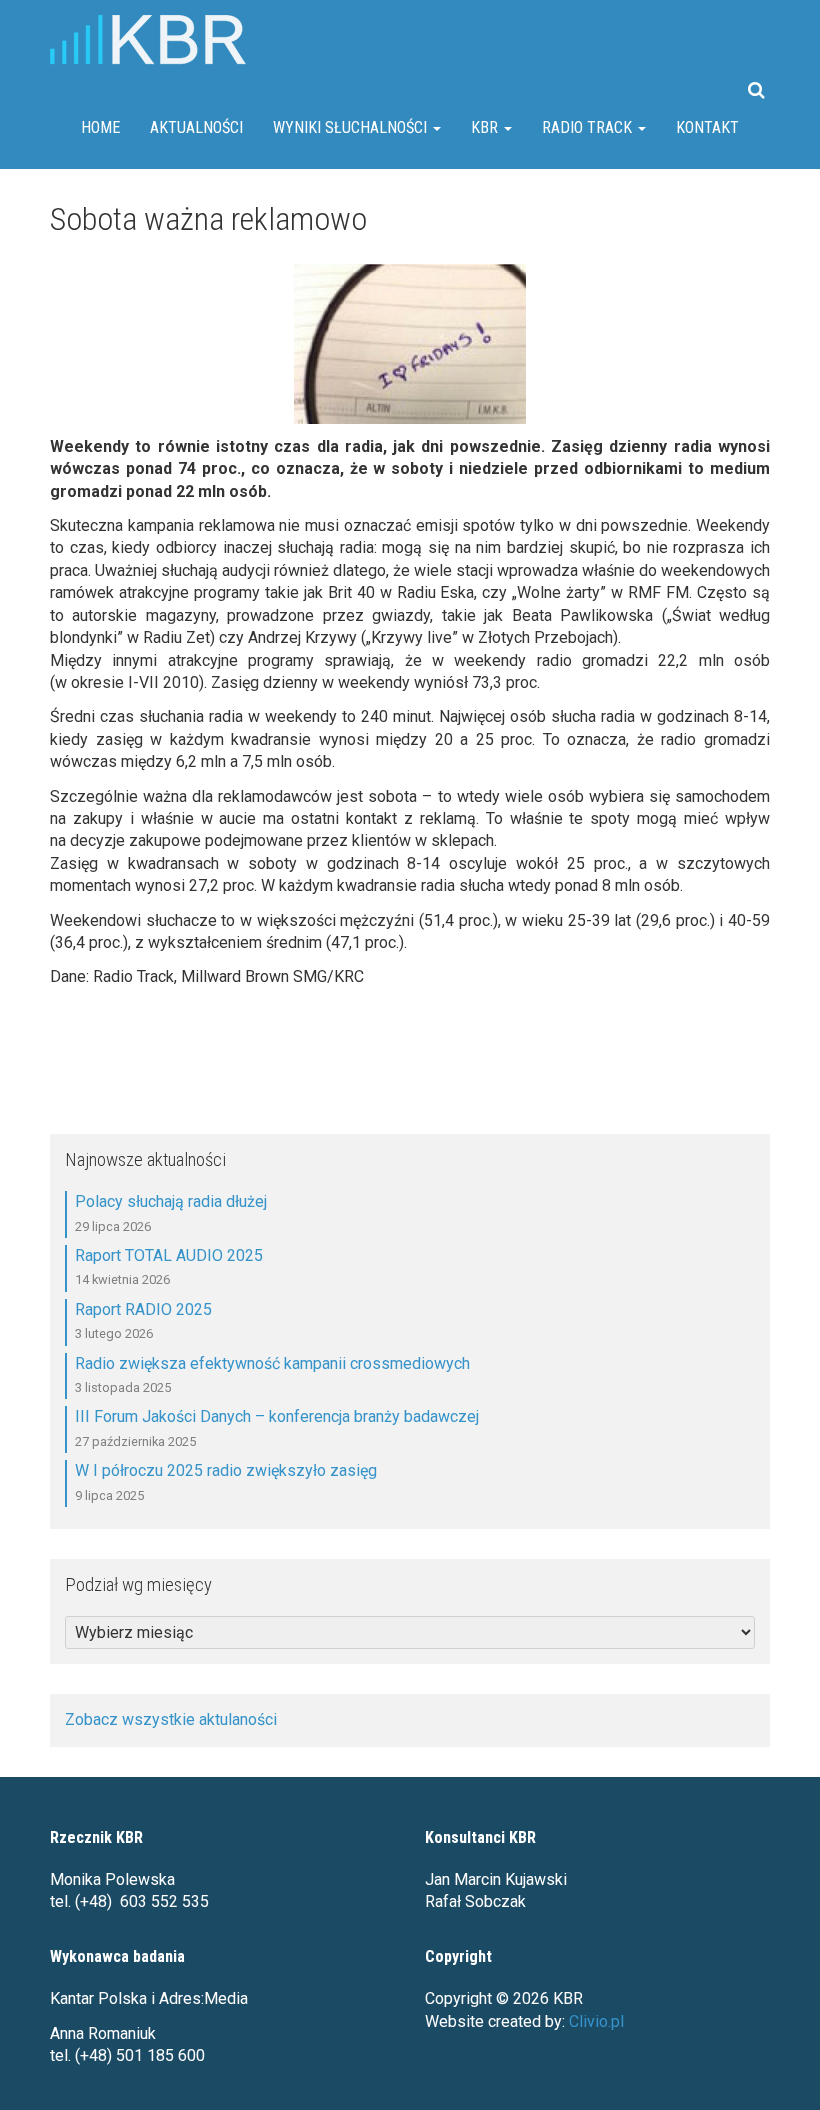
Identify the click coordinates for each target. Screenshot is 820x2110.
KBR (486, 127)
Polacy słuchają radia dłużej (171, 1201)
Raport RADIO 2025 (143, 1309)
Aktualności (196, 127)
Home (100, 127)
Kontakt (707, 127)
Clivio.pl (596, 2021)
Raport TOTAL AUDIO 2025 (169, 1255)
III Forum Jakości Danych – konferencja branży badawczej (277, 1416)
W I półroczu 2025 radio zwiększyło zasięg (226, 1470)
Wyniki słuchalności (352, 127)
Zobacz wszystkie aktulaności (171, 1719)
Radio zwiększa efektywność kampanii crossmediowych (272, 1363)
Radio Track (589, 127)
